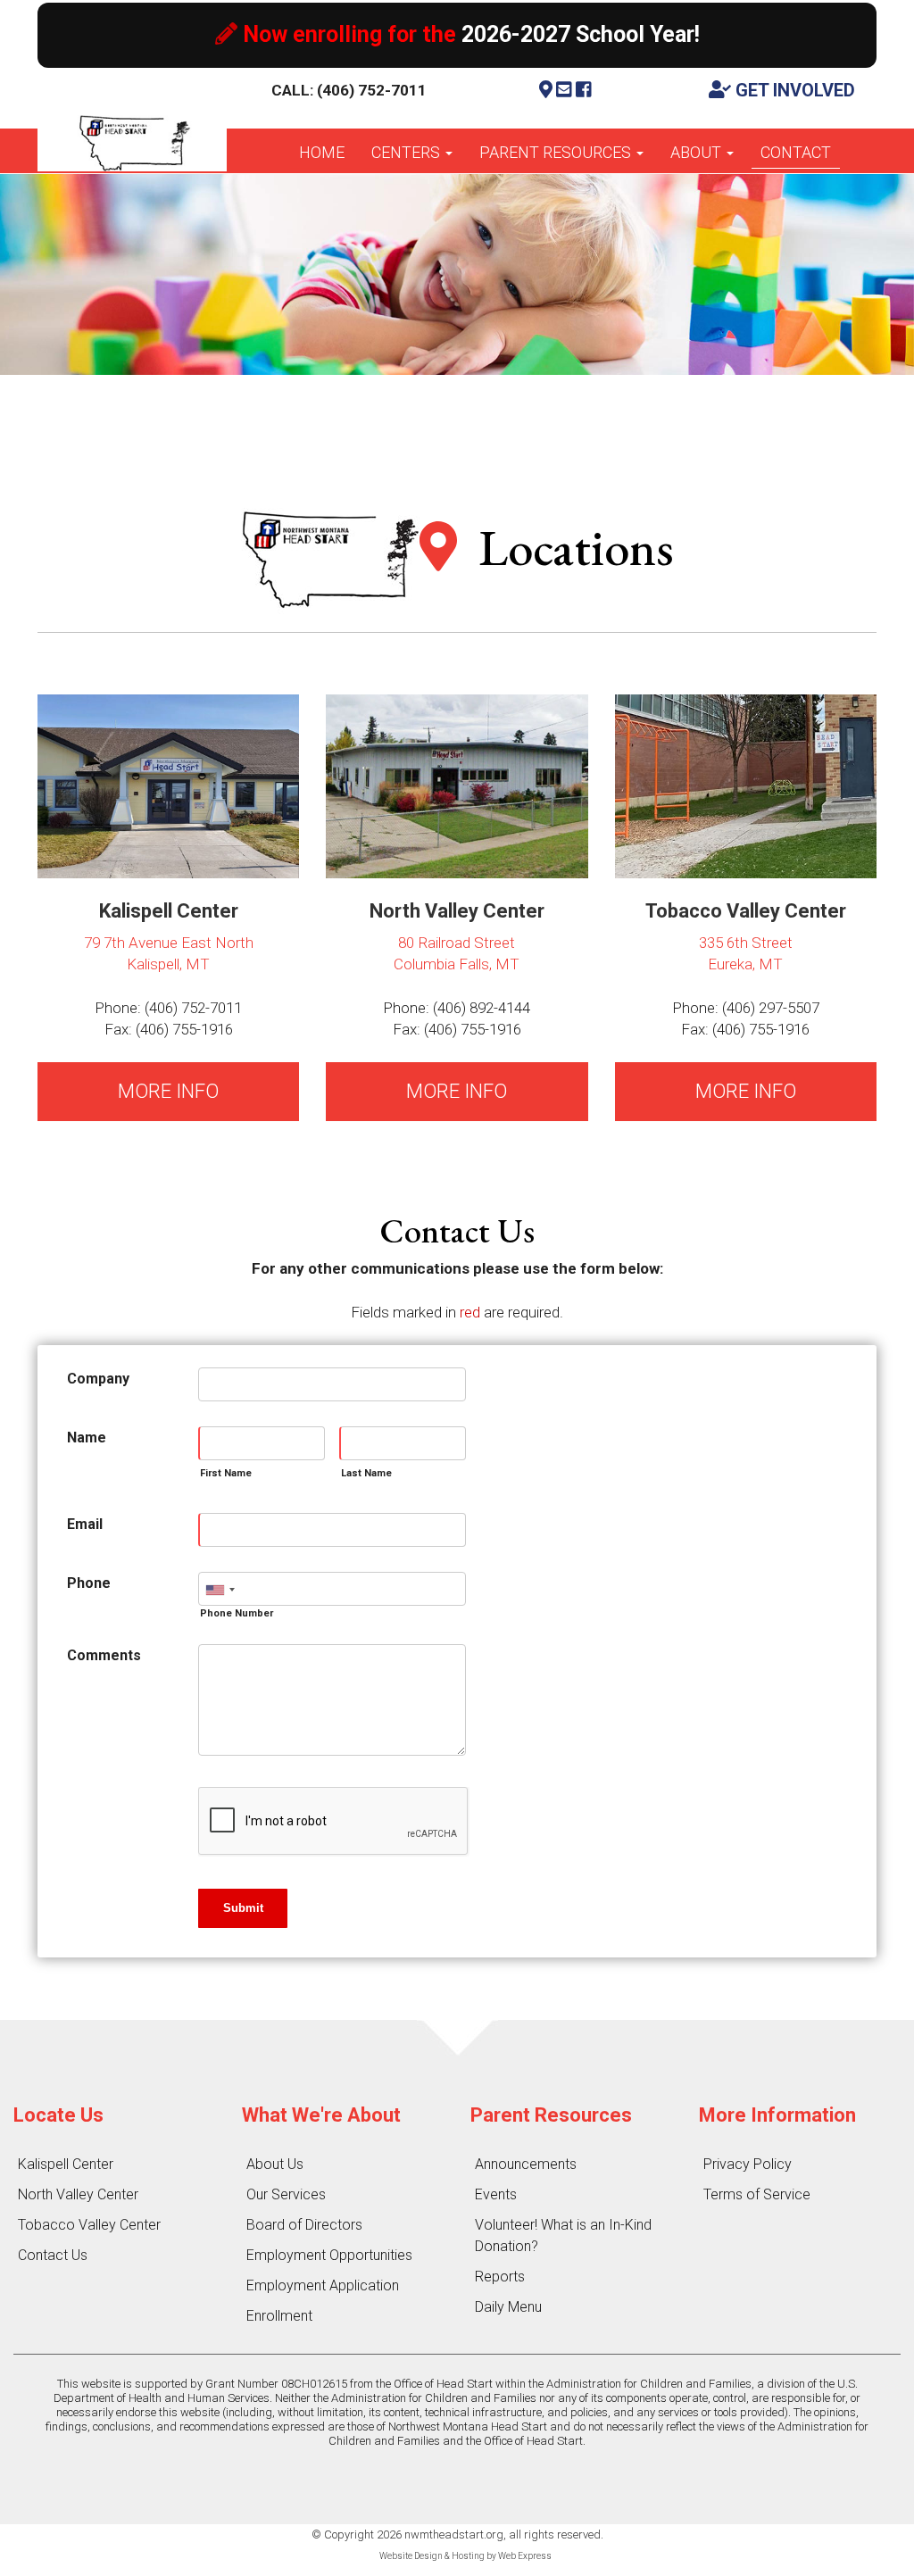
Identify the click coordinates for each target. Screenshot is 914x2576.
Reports (500, 2277)
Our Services (286, 2194)
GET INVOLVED (793, 90)
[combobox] (220, 1590)
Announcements (526, 2164)
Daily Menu (508, 2307)
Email (85, 1524)
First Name (226, 1473)
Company (98, 1379)
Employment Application (323, 2285)
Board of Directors (304, 2225)
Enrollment (279, 2316)
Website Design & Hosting (432, 2556)
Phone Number (237, 1613)
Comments (104, 1655)
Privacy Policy (748, 2164)
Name (87, 1438)
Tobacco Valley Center (89, 2225)
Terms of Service (757, 2194)
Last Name (366, 1473)
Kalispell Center (66, 2164)
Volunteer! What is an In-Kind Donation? (563, 2235)
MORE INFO (168, 1091)
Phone (89, 1583)
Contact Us (53, 2255)
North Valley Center (78, 2194)
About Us (275, 2164)
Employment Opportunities (329, 2255)
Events (496, 2194)
